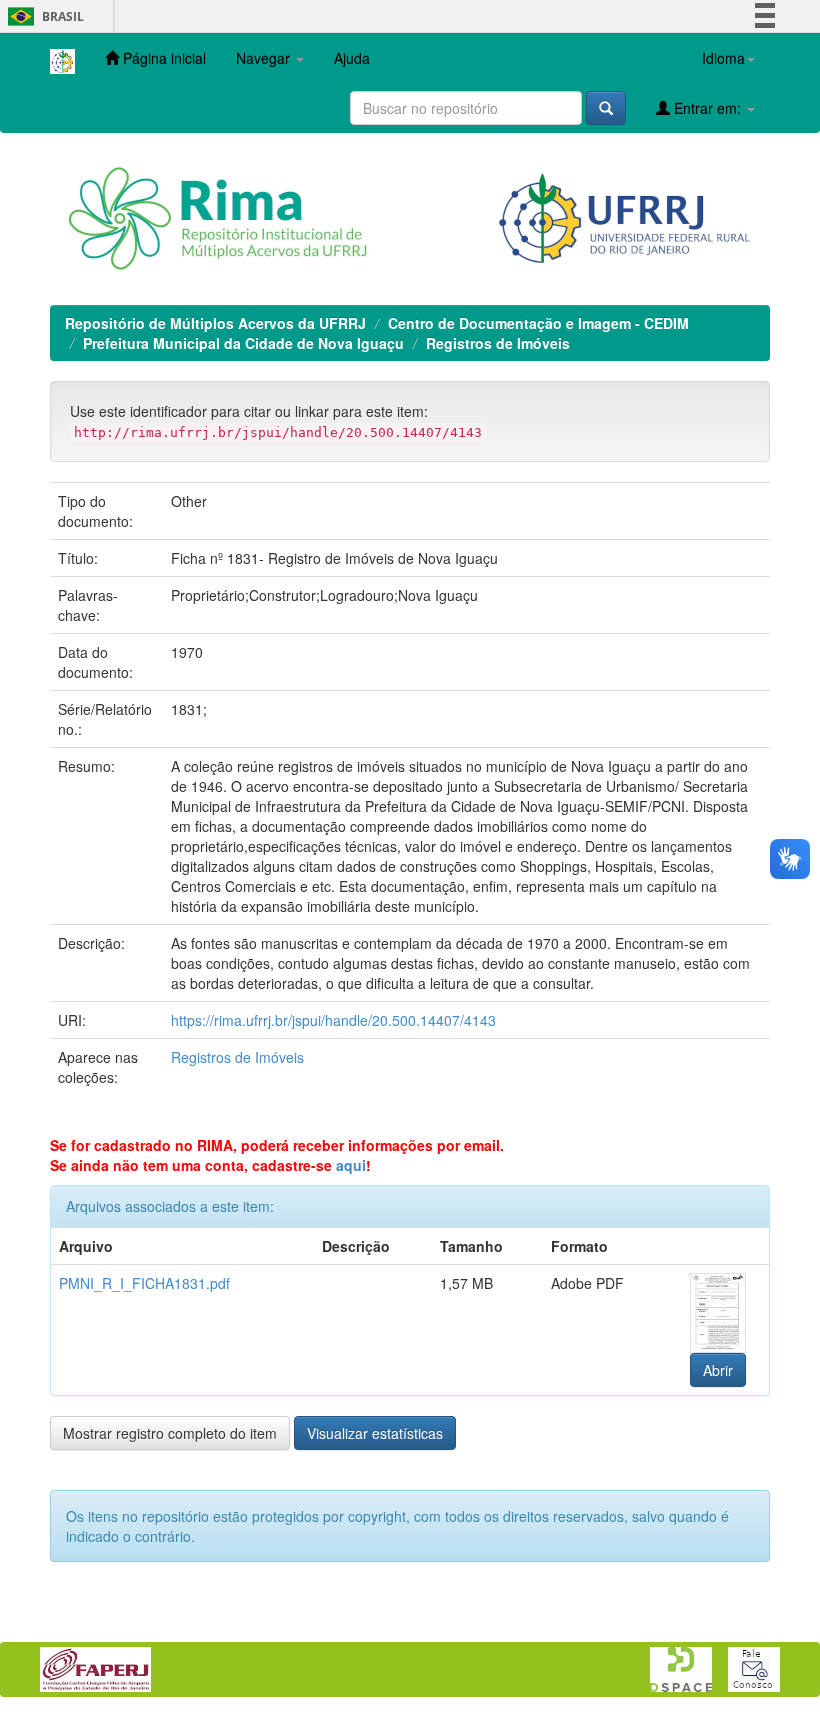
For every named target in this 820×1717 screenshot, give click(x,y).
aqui (351, 1165)
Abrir (718, 1370)
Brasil (42, 16)
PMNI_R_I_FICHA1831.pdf (144, 1283)
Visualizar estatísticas (375, 1433)
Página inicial (162, 58)
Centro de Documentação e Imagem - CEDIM (538, 323)
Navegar (265, 58)
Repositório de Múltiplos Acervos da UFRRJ (215, 323)
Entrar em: (707, 108)
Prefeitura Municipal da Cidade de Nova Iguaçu (243, 343)
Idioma (723, 58)
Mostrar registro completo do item (170, 1433)
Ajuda (352, 58)
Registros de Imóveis (498, 343)
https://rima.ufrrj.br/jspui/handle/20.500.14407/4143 (333, 1020)
